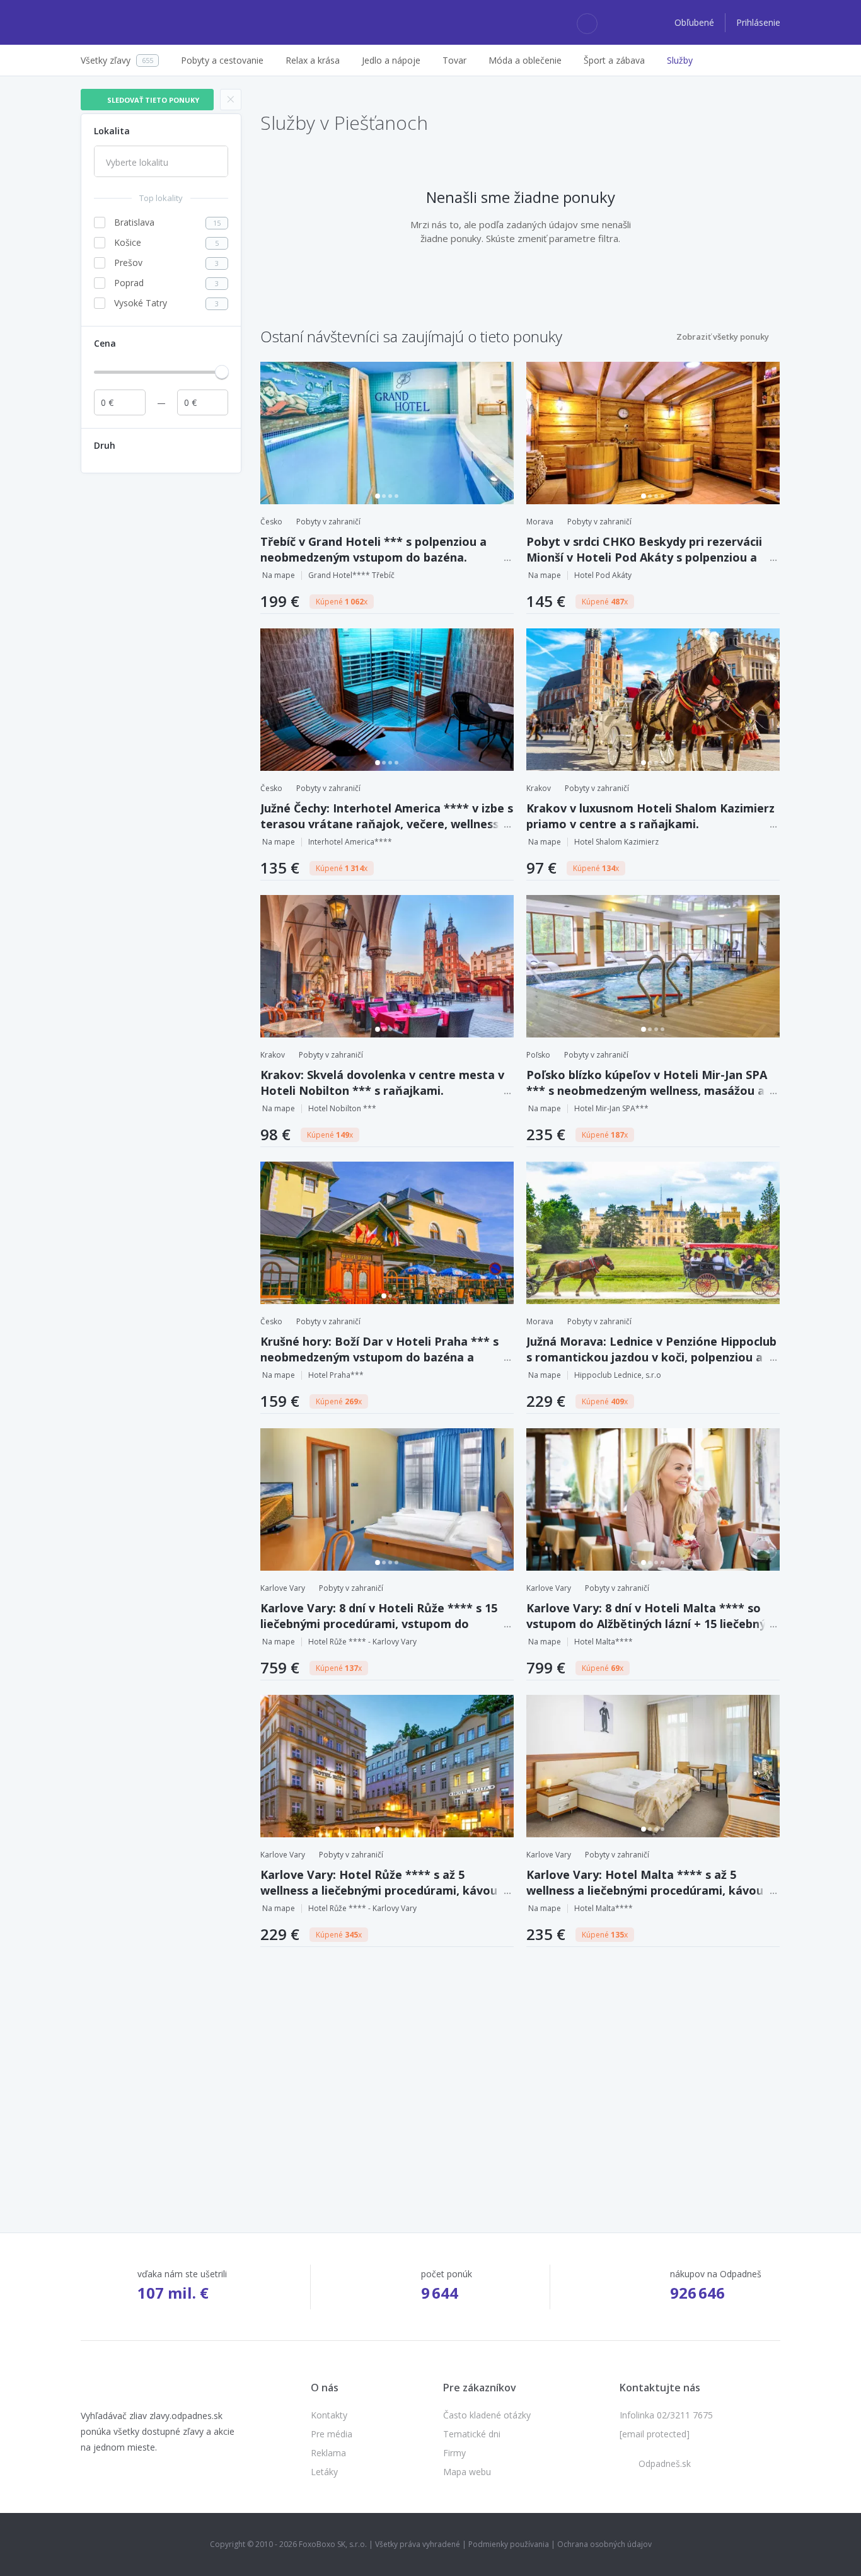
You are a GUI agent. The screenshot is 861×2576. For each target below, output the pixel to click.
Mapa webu (467, 2472)
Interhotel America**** (350, 842)
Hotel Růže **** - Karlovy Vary (362, 1642)
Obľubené (696, 22)
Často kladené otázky (487, 2415)
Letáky (324, 2472)
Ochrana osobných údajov (604, 2544)
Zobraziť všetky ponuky (723, 337)
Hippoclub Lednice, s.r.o (618, 1375)
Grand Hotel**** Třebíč (351, 575)
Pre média (332, 2434)
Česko (271, 522)
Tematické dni (472, 2434)
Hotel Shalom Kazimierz (616, 842)
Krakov (539, 788)
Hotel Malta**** (604, 1642)
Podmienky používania (509, 2544)
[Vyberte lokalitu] (161, 163)
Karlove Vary (283, 1588)
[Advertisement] (161, 669)
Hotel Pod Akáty (603, 575)
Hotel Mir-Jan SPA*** (611, 1108)
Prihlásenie (758, 22)
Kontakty (329, 2415)
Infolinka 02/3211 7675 (666, 2415)
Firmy (454, 2453)
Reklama (328, 2453)
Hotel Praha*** (336, 1375)
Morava (540, 522)
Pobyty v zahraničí (328, 522)
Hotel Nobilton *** (342, 1108)
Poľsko (538, 1055)
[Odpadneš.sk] (130, 23)
